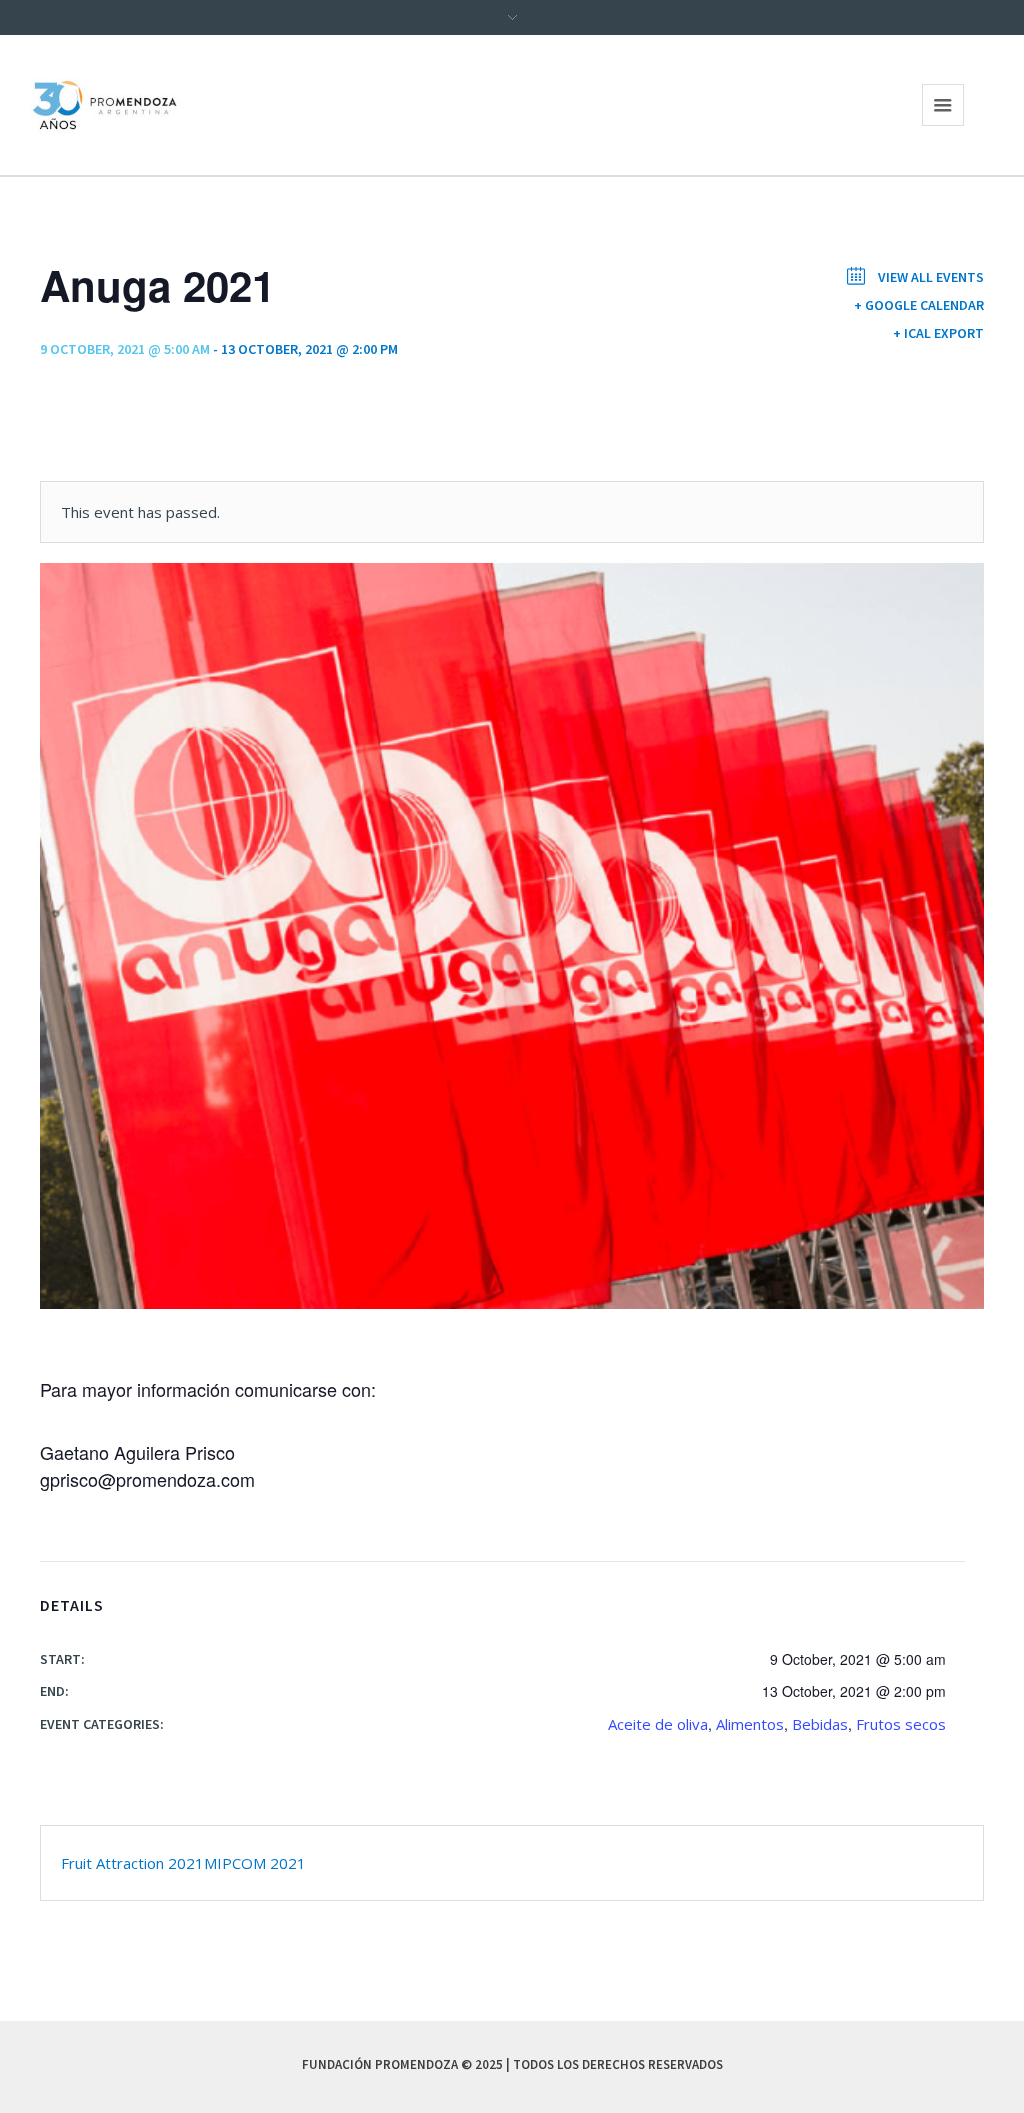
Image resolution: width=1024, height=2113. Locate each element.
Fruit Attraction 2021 (132, 1863)
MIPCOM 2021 (255, 1863)
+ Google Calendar (919, 305)
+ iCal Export (938, 333)
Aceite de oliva (658, 1724)
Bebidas (820, 1724)
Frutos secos (901, 1724)
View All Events (929, 277)
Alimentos (750, 1724)
